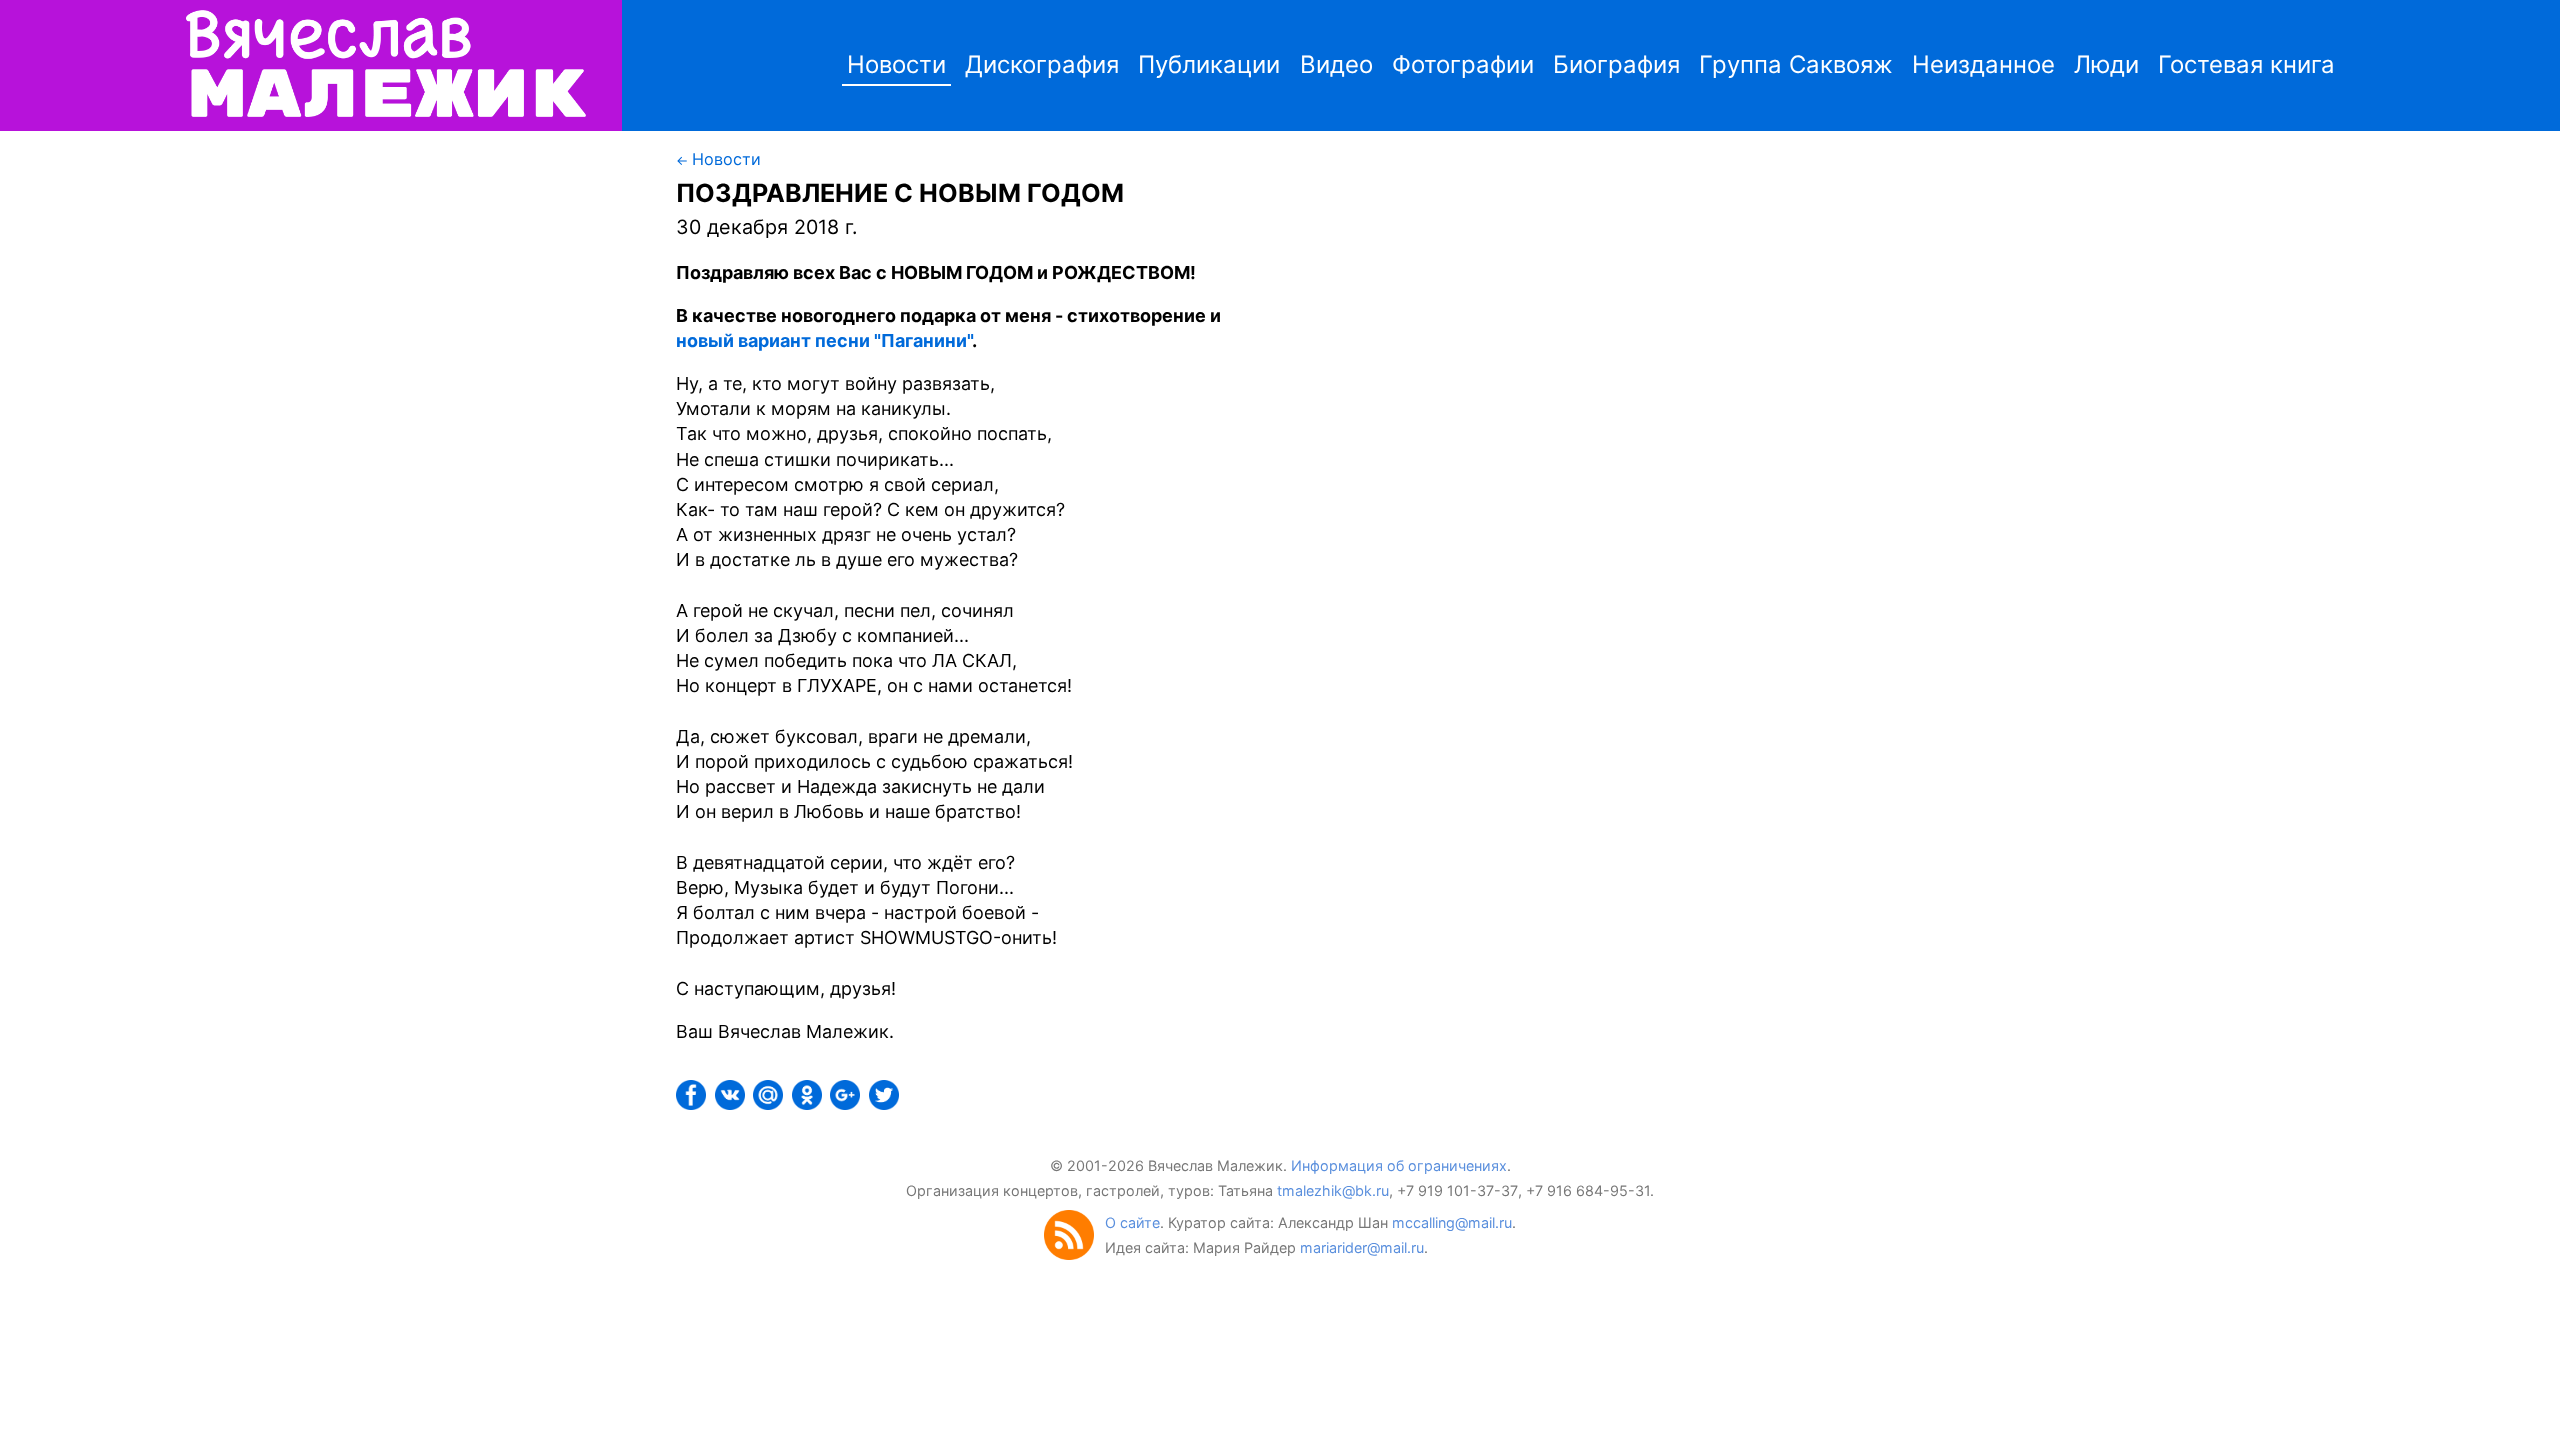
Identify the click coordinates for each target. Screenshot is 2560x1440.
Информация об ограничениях (1399, 1165)
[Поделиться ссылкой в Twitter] (886, 1103)
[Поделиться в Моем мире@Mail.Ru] (770, 1103)
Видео (1336, 64)
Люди (2106, 64)
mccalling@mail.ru (1452, 1222)
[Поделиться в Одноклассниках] (809, 1103)
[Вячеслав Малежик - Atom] (1074, 1254)
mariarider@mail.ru (1362, 1247)
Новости (896, 64)
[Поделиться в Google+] (847, 1103)
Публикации (1209, 64)
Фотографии (1463, 64)
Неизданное (1983, 64)
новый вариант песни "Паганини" (824, 340)
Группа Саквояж (1796, 64)
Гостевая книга (2246, 64)
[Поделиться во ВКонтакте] (732, 1103)
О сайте (1132, 1222)
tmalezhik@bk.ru (1333, 1190)
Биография (1616, 64)
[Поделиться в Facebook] (693, 1103)
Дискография (1042, 64)
